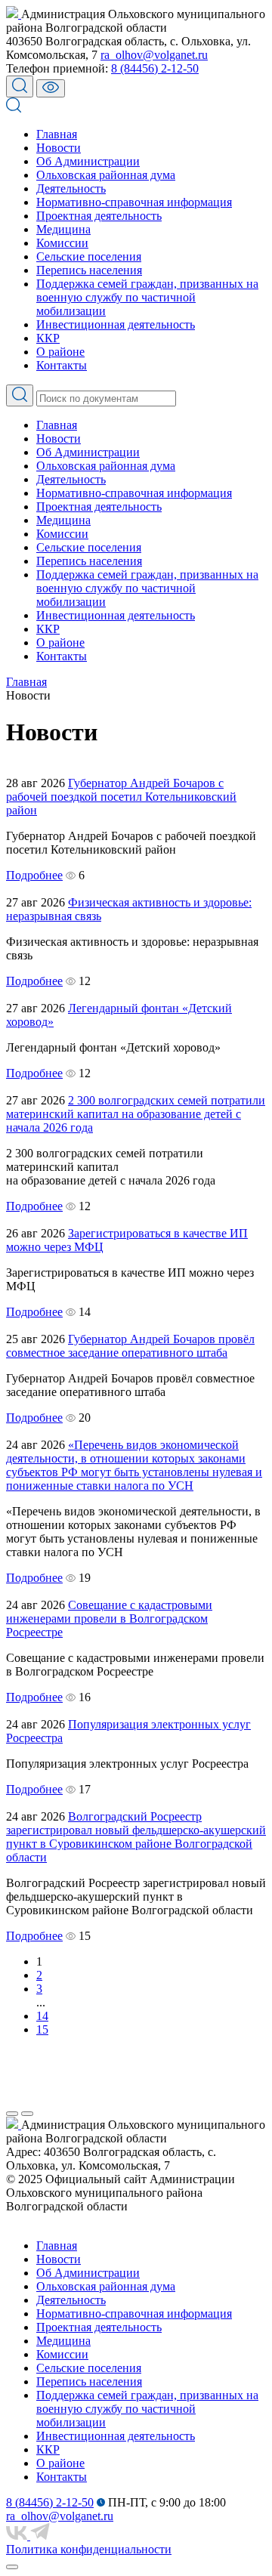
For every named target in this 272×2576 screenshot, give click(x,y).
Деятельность (71, 188)
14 (42, 2016)
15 (42, 2029)
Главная (57, 134)
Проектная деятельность (99, 216)
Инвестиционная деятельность (116, 324)
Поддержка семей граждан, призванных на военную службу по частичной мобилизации (147, 297)
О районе (60, 352)
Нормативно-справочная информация (134, 202)
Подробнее (34, 875)
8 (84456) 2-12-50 (155, 68)
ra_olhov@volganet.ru (154, 55)
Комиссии (62, 243)
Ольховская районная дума (106, 175)
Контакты (62, 365)
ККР (48, 338)
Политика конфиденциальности (89, 2549)
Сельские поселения (89, 256)
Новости (59, 148)
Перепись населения (89, 270)
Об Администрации (88, 161)
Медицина (63, 229)
